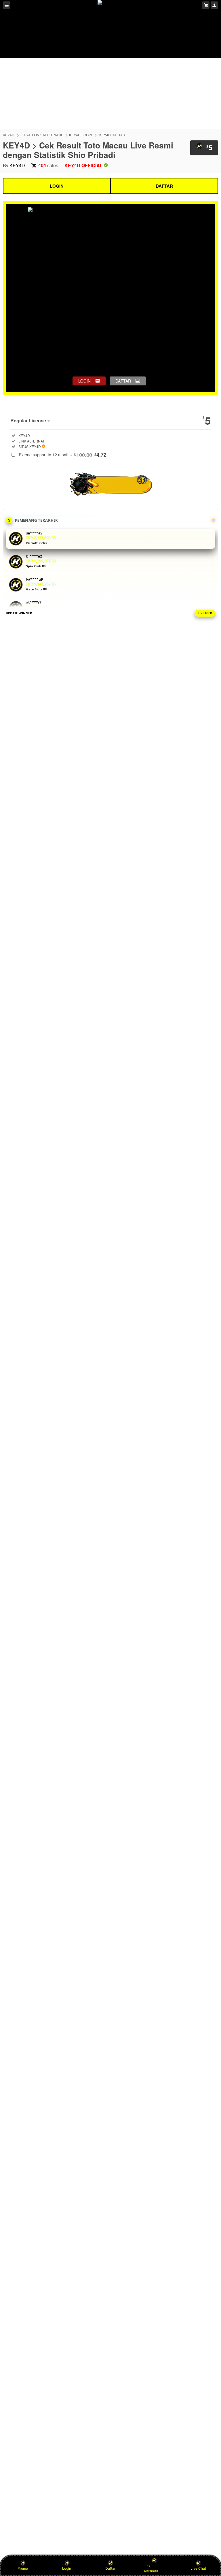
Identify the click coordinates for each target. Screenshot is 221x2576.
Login (67, 2568)
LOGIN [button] (84, 381)
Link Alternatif (151, 2568)
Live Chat (198, 2568)
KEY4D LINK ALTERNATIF (42, 135)
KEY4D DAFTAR (112, 135)
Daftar (110, 2568)
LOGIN (57, 186)
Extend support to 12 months (63, 455)
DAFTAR (164, 186)
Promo (23, 2568)
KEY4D (9, 135)
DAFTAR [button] (123, 381)
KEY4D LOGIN (81, 135)
